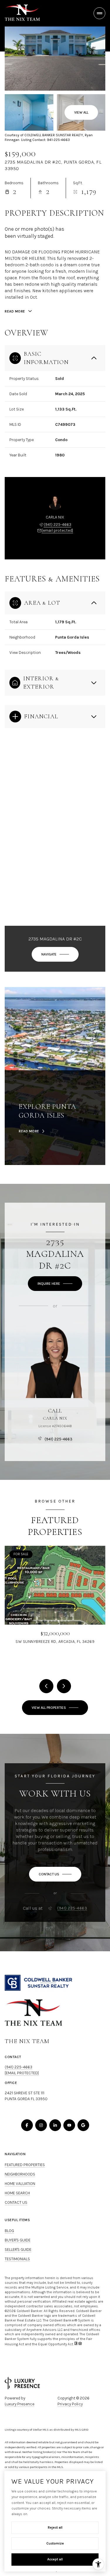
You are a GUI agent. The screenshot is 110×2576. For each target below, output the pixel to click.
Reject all (55, 2527)
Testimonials (17, 2259)
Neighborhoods (20, 2174)
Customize (55, 2543)
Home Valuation (20, 2184)
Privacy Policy (70, 2404)
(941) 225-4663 (57, 525)
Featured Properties (25, 2165)
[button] (55, 1874)
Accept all (55, 2559)
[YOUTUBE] (69, 2125)
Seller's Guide (18, 2250)
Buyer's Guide (18, 2240)
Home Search (17, 2193)
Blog (9, 2231)
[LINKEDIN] (55, 2125)
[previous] (46, 1686)
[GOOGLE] (83, 2125)
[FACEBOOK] (27, 2125)
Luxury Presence (20, 2404)
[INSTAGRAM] (41, 2125)
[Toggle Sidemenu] (99, 13)
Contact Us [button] (16, 2202)
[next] (64, 1686)
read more (29, 1131)
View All (81, 112)
